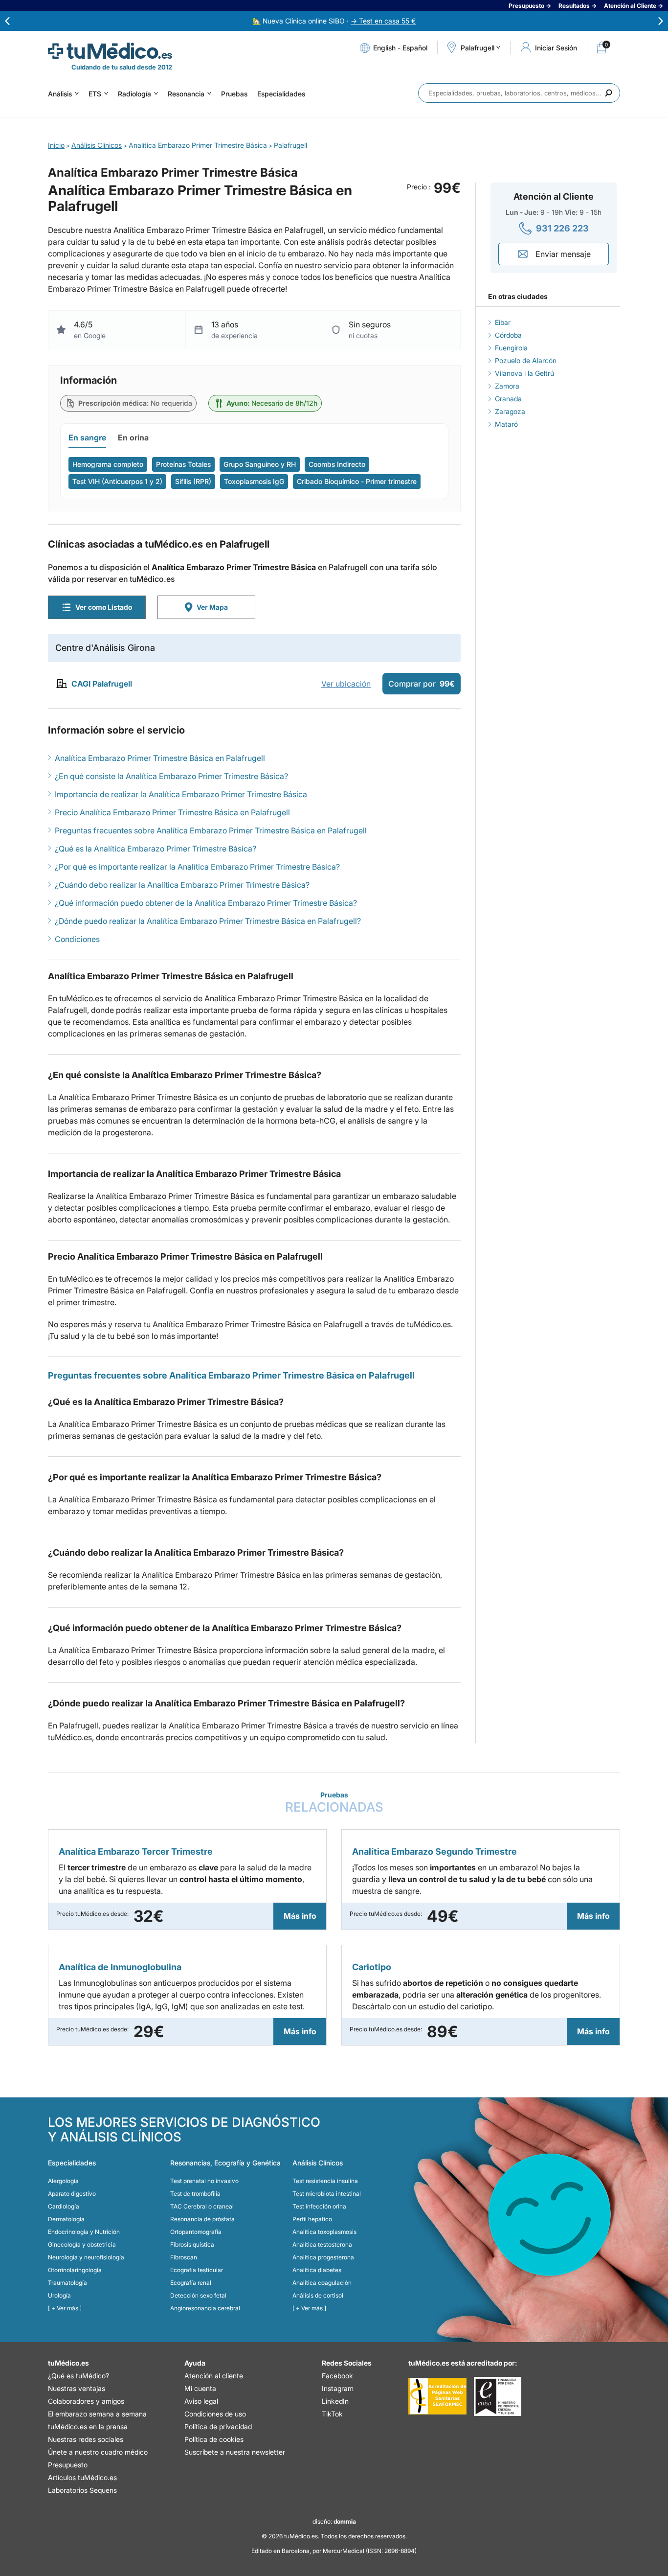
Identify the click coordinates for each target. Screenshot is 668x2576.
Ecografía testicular (197, 2270)
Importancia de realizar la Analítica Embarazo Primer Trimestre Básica (181, 794)
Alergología (63, 2181)
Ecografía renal (191, 2283)
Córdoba (508, 335)
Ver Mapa (212, 607)
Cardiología (64, 2206)
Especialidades (281, 94)
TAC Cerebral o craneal (202, 2206)
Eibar (503, 322)
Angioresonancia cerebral (205, 2308)
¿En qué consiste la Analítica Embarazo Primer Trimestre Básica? (171, 776)
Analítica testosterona (322, 2244)
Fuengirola (511, 348)
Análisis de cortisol (318, 2295)
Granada (508, 399)
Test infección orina (319, 2206)
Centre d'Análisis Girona (105, 648)
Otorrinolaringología (75, 2270)
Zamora (507, 386)
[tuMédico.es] (110, 51)
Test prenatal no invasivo (204, 2181)
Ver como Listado (104, 607)
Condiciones (77, 939)
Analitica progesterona (323, 2257)
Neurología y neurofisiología (86, 2257)
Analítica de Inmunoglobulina (120, 1967)
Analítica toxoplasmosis (324, 2232)
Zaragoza (510, 411)
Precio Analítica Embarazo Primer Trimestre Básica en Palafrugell (172, 812)
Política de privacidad (218, 2426)
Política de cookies (214, 2439)
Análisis (60, 94)
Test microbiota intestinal (327, 2194)
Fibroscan (184, 2257)
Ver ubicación (346, 684)
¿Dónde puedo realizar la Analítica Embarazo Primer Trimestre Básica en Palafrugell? (208, 921)
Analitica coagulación (322, 2283)
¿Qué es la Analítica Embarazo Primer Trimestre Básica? (156, 849)
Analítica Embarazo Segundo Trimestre (434, 1851)
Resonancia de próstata (202, 2219)
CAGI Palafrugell (102, 684)
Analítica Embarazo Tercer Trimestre (136, 1851)
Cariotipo (372, 1967)
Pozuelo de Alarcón (526, 360)
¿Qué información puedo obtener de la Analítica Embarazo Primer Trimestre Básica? (206, 903)
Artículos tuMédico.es (82, 2477)
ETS (95, 94)
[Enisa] (498, 2396)
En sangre (87, 437)
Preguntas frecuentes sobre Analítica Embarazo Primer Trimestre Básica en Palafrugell (211, 830)
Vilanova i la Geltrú (524, 373)
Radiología (134, 94)
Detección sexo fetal (198, 2295)
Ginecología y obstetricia (82, 2244)
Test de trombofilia (195, 2194)
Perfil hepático (312, 2219)
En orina (133, 437)
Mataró (506, 424)
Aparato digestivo (72, 2194)
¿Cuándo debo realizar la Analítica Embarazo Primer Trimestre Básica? (182, 885)
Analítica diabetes (317, 2270)
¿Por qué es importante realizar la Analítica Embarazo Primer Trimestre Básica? (197, 867)
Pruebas (234, 94)
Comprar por (422, 684)
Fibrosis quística (192, 2244)
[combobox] (519, 93)
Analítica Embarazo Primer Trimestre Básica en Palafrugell (160, 758)
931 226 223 (562, 228)
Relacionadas (334, 1803)
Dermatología (66, 2219)
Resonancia (186, 94)
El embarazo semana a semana (97, 2414)
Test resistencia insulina (325, 2181)
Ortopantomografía (196, 2232)
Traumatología (67, 2283)
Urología (59, 2295)
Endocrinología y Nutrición (84, 2232)
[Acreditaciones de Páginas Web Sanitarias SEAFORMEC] (437, 2396)
